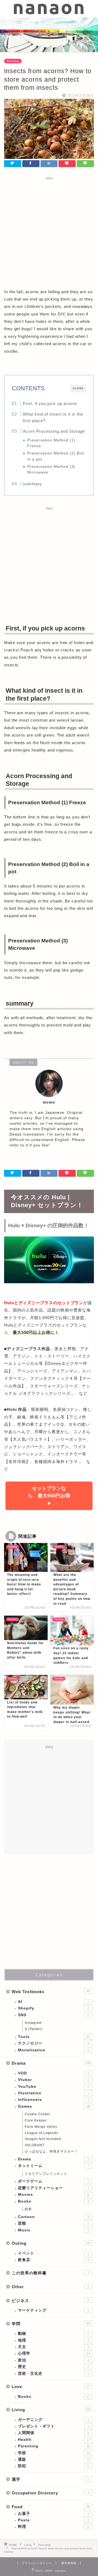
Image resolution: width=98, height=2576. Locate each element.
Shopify (53, 2008)
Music (53, 2230)
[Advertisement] (49, 231)
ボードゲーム (53, 2181)
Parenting (13, 61)
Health (54, 2440)
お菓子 (53, 2514)
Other (50, 2287)
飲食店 (53, 2260)
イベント (53, 2253)
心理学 (54, 2353)
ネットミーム (53, 2166)
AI (53, 2002)
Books (53, 2201)
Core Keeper (36, 2120)
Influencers (53, 2100)
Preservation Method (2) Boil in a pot (56, 456)
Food (51, 2507)
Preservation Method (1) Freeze (51, 443)
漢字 (50, 2479)
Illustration (53, 2093)
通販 (54, 2459)
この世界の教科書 (50, 2273)
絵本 (28, 2209)
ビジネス (50, 2301)
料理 (53, 2527)
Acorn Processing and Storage (54, 431)
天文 (53, 2347)
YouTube (53, 2087)
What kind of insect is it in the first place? (53, 417)
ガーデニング (53, 2420)
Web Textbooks (51, 1992)
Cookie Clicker (38, 2114)
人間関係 (53, 2433)
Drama (51, 2063)
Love (51, 2387)
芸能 (53, 2223)
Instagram (33, 2023)
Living (51, 2410)
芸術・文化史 (53, 2374)
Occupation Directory (50, 2493)
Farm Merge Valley (41, 2127)
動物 (53, 2334)
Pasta (53, 2520)
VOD (53, 2073)
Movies (54, 2195)
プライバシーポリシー (37, 2563)
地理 (53, 2340)
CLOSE (78, 388)
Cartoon (53, 2217)
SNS (53, 2015)
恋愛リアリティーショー (53, 2188)
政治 (53, 2360)
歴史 (53, 2367)
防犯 (53, 2466)
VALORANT (35, 2145)
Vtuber (53, 2080)
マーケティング (53, 2310)
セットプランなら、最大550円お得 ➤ (49, 1496)
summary (32, 484)
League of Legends (42, 2133)
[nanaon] (49, 13)
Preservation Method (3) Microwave (51, 469)
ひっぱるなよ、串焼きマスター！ (51, 2151)
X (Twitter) (34, 2029)
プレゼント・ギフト (53, 2426)
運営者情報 (69, 2563)
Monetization (53, 2050)
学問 (51, 2324)
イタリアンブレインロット (46, 2174)
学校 (54, 2453)
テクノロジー (53, 2043)
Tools (54, 2037)
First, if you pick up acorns (50, 403)
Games (54, 2106)
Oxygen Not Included (43, 2139)
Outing (51, 2243)
